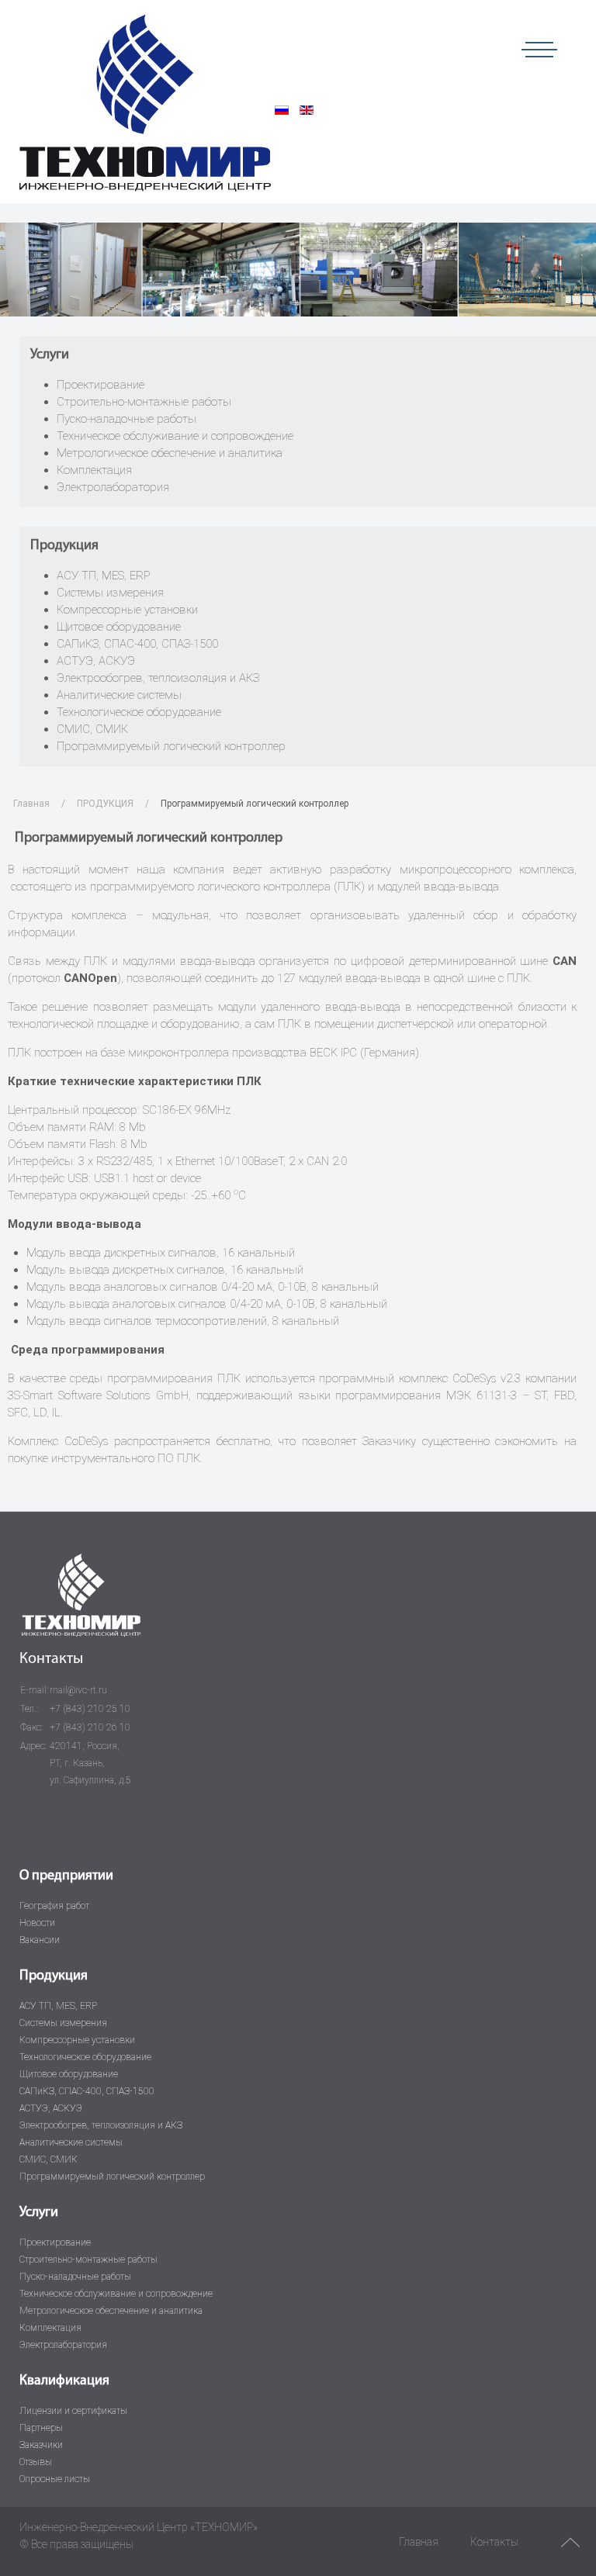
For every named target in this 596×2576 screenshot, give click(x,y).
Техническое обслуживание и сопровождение (175, 436)
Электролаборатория (113, 487)
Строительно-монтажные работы (144, 402)
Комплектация (94, 470)
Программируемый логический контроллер (171, 746)
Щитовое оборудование (119, 627)
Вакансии (40, 1940)
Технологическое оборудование (139, 712)
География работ (54, 1906)
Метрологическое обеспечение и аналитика (170, 453)
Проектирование (100, 385)
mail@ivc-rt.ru (78, 1690)
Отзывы (36, 2462)
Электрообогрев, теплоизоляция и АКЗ (158, 678)
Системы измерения (110, 593)
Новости (37, 1923)
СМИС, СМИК (92, 729)
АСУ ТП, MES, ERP (103, 576)
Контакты (494, 2542)
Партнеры (41, 2428)
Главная (31, 804)
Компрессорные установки (127, 610)
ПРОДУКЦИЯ (105, 804)
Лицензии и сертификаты (73, 2411)
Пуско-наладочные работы (126, 419)
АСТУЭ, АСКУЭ (96, 661)
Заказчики (41, 2445)
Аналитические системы (119, 695)
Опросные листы (55, 2479)
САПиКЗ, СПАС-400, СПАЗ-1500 (137, 644)
